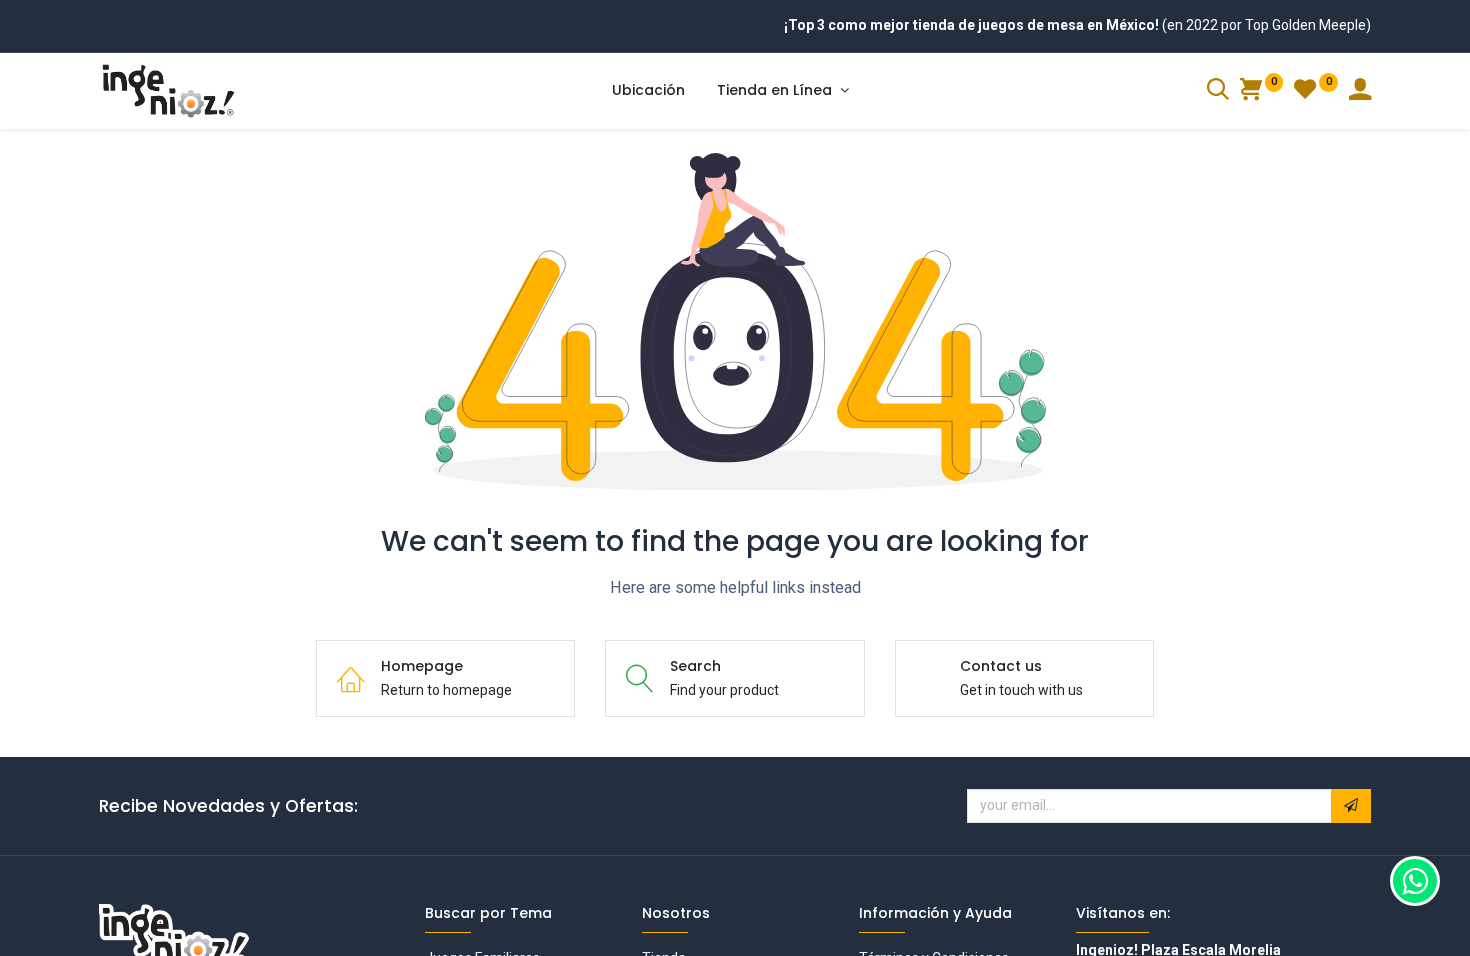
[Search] (1218, 92)
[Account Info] (1360, 92)
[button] (1351, 806)
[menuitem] (648, 91)
